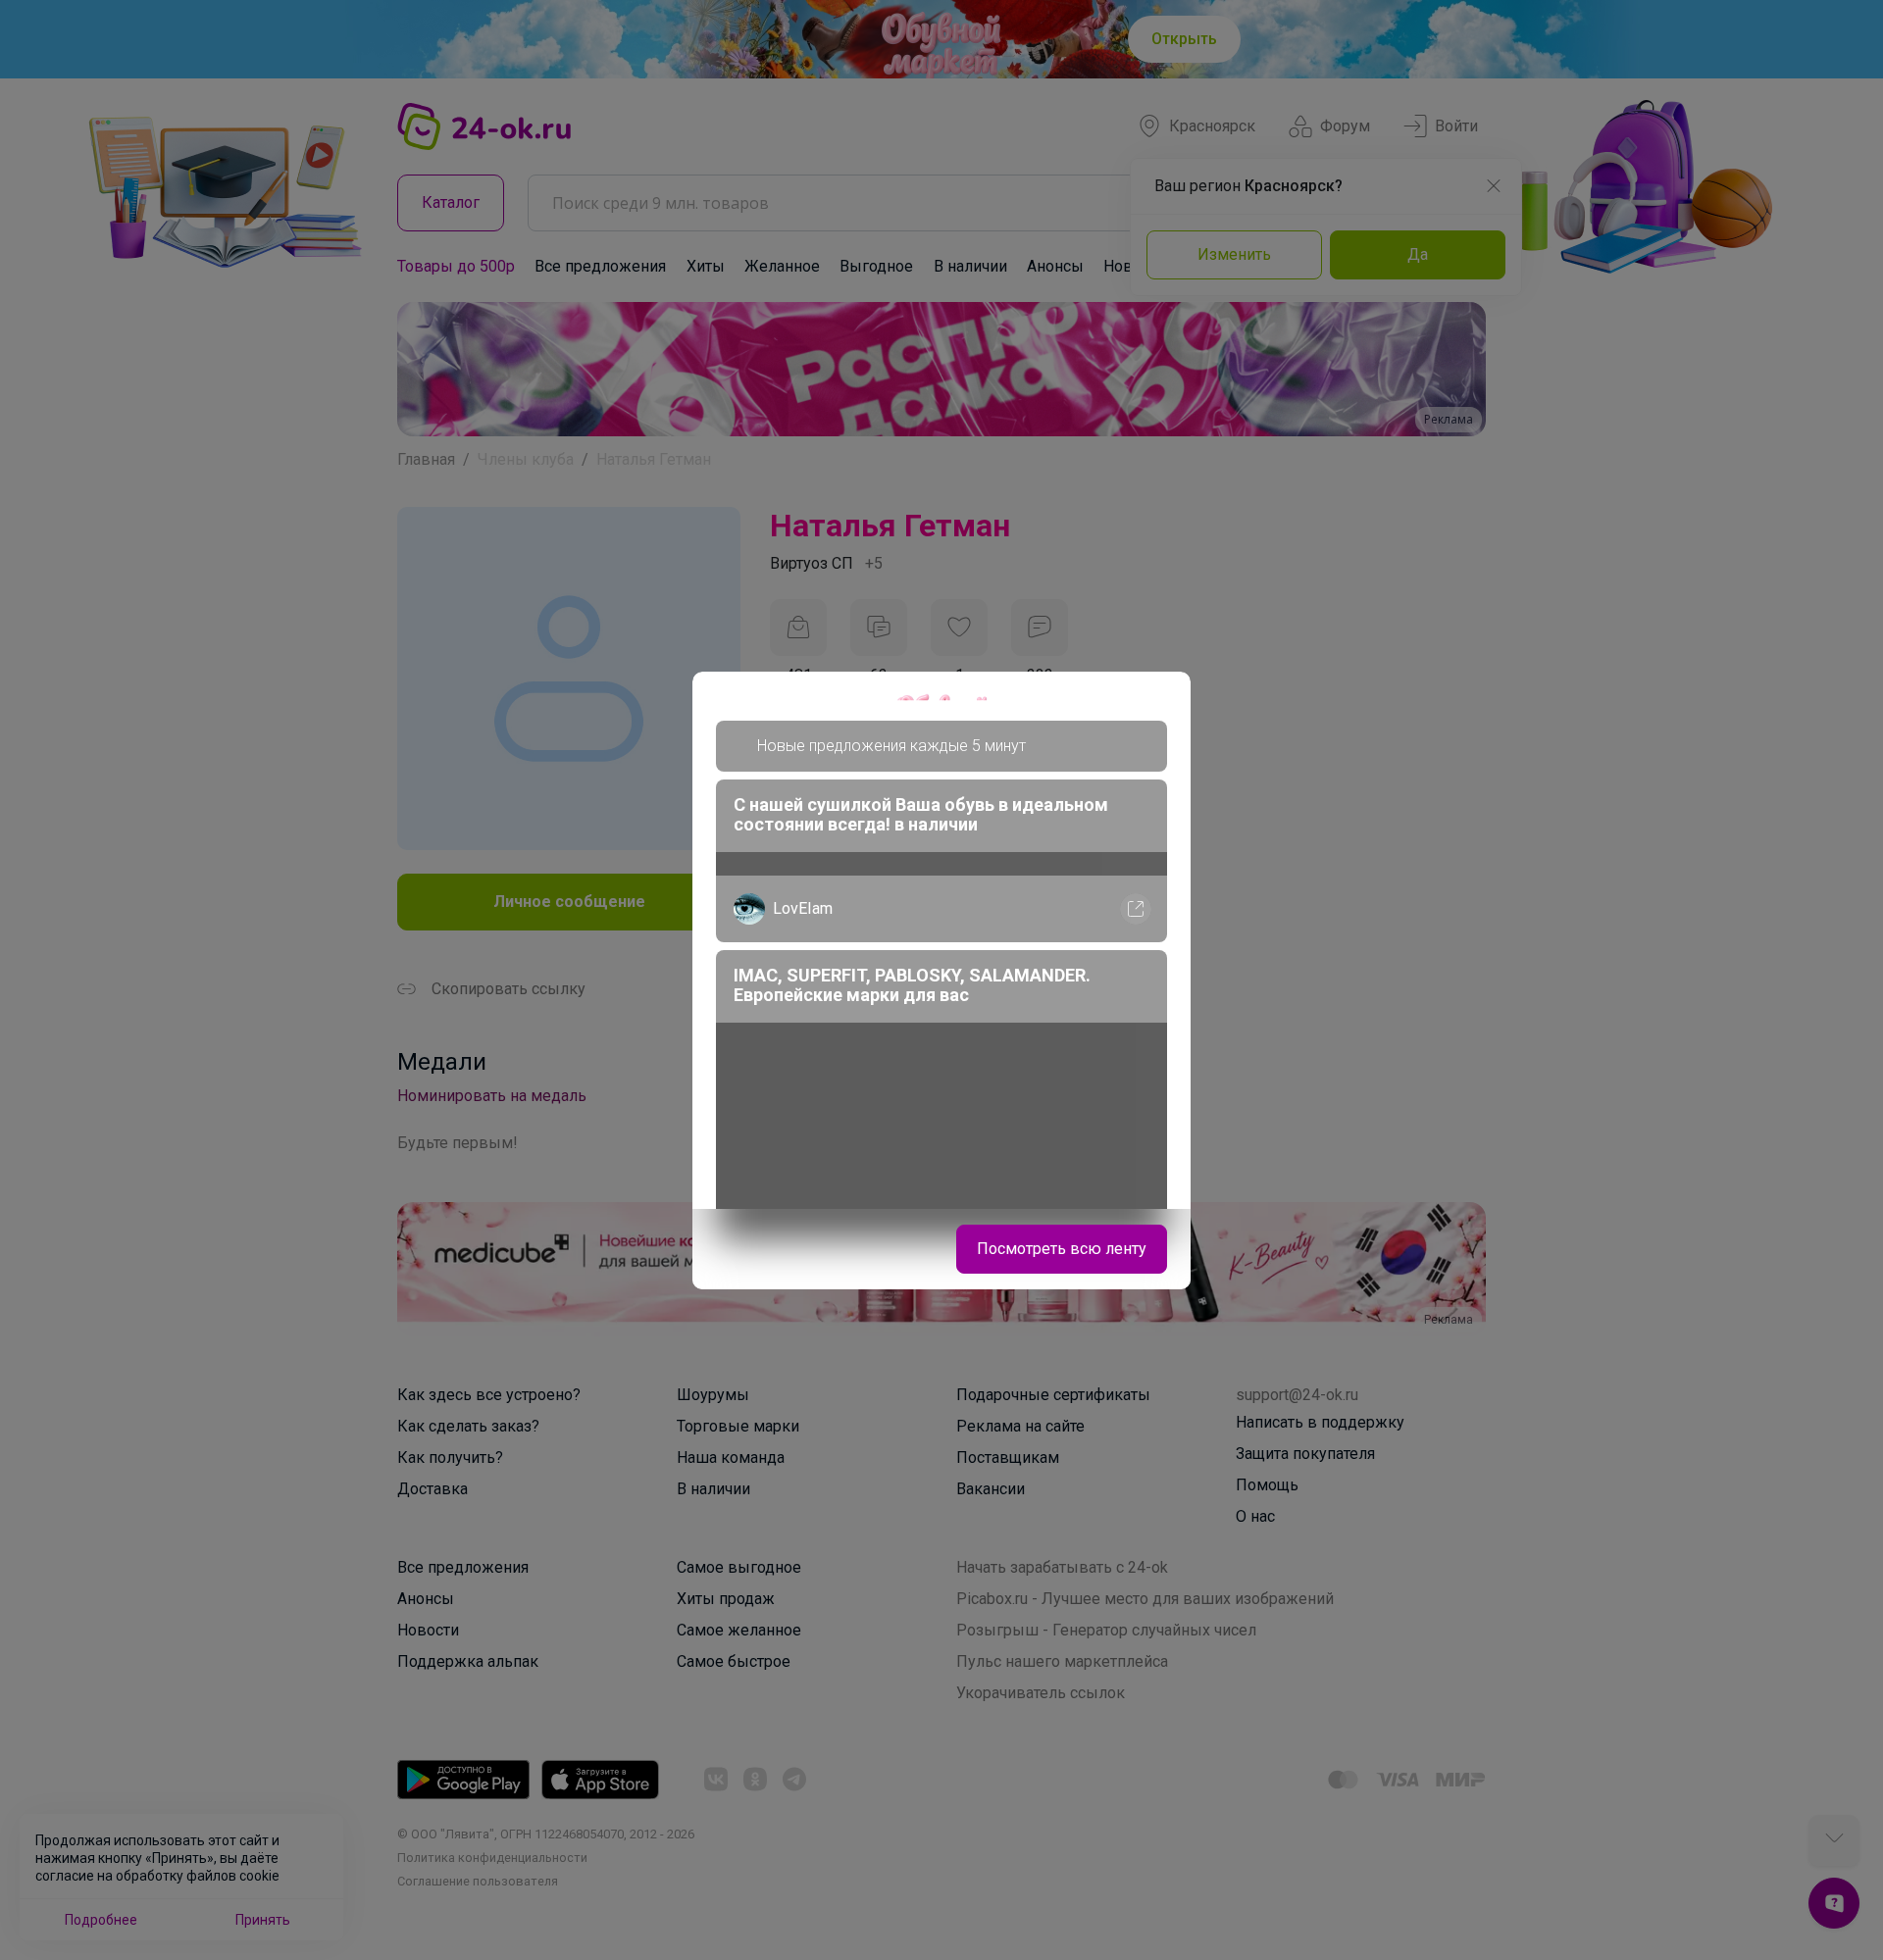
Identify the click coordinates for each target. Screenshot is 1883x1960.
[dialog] (941, 980)
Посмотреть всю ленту (1062, 1249)
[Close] (1163, 699)
